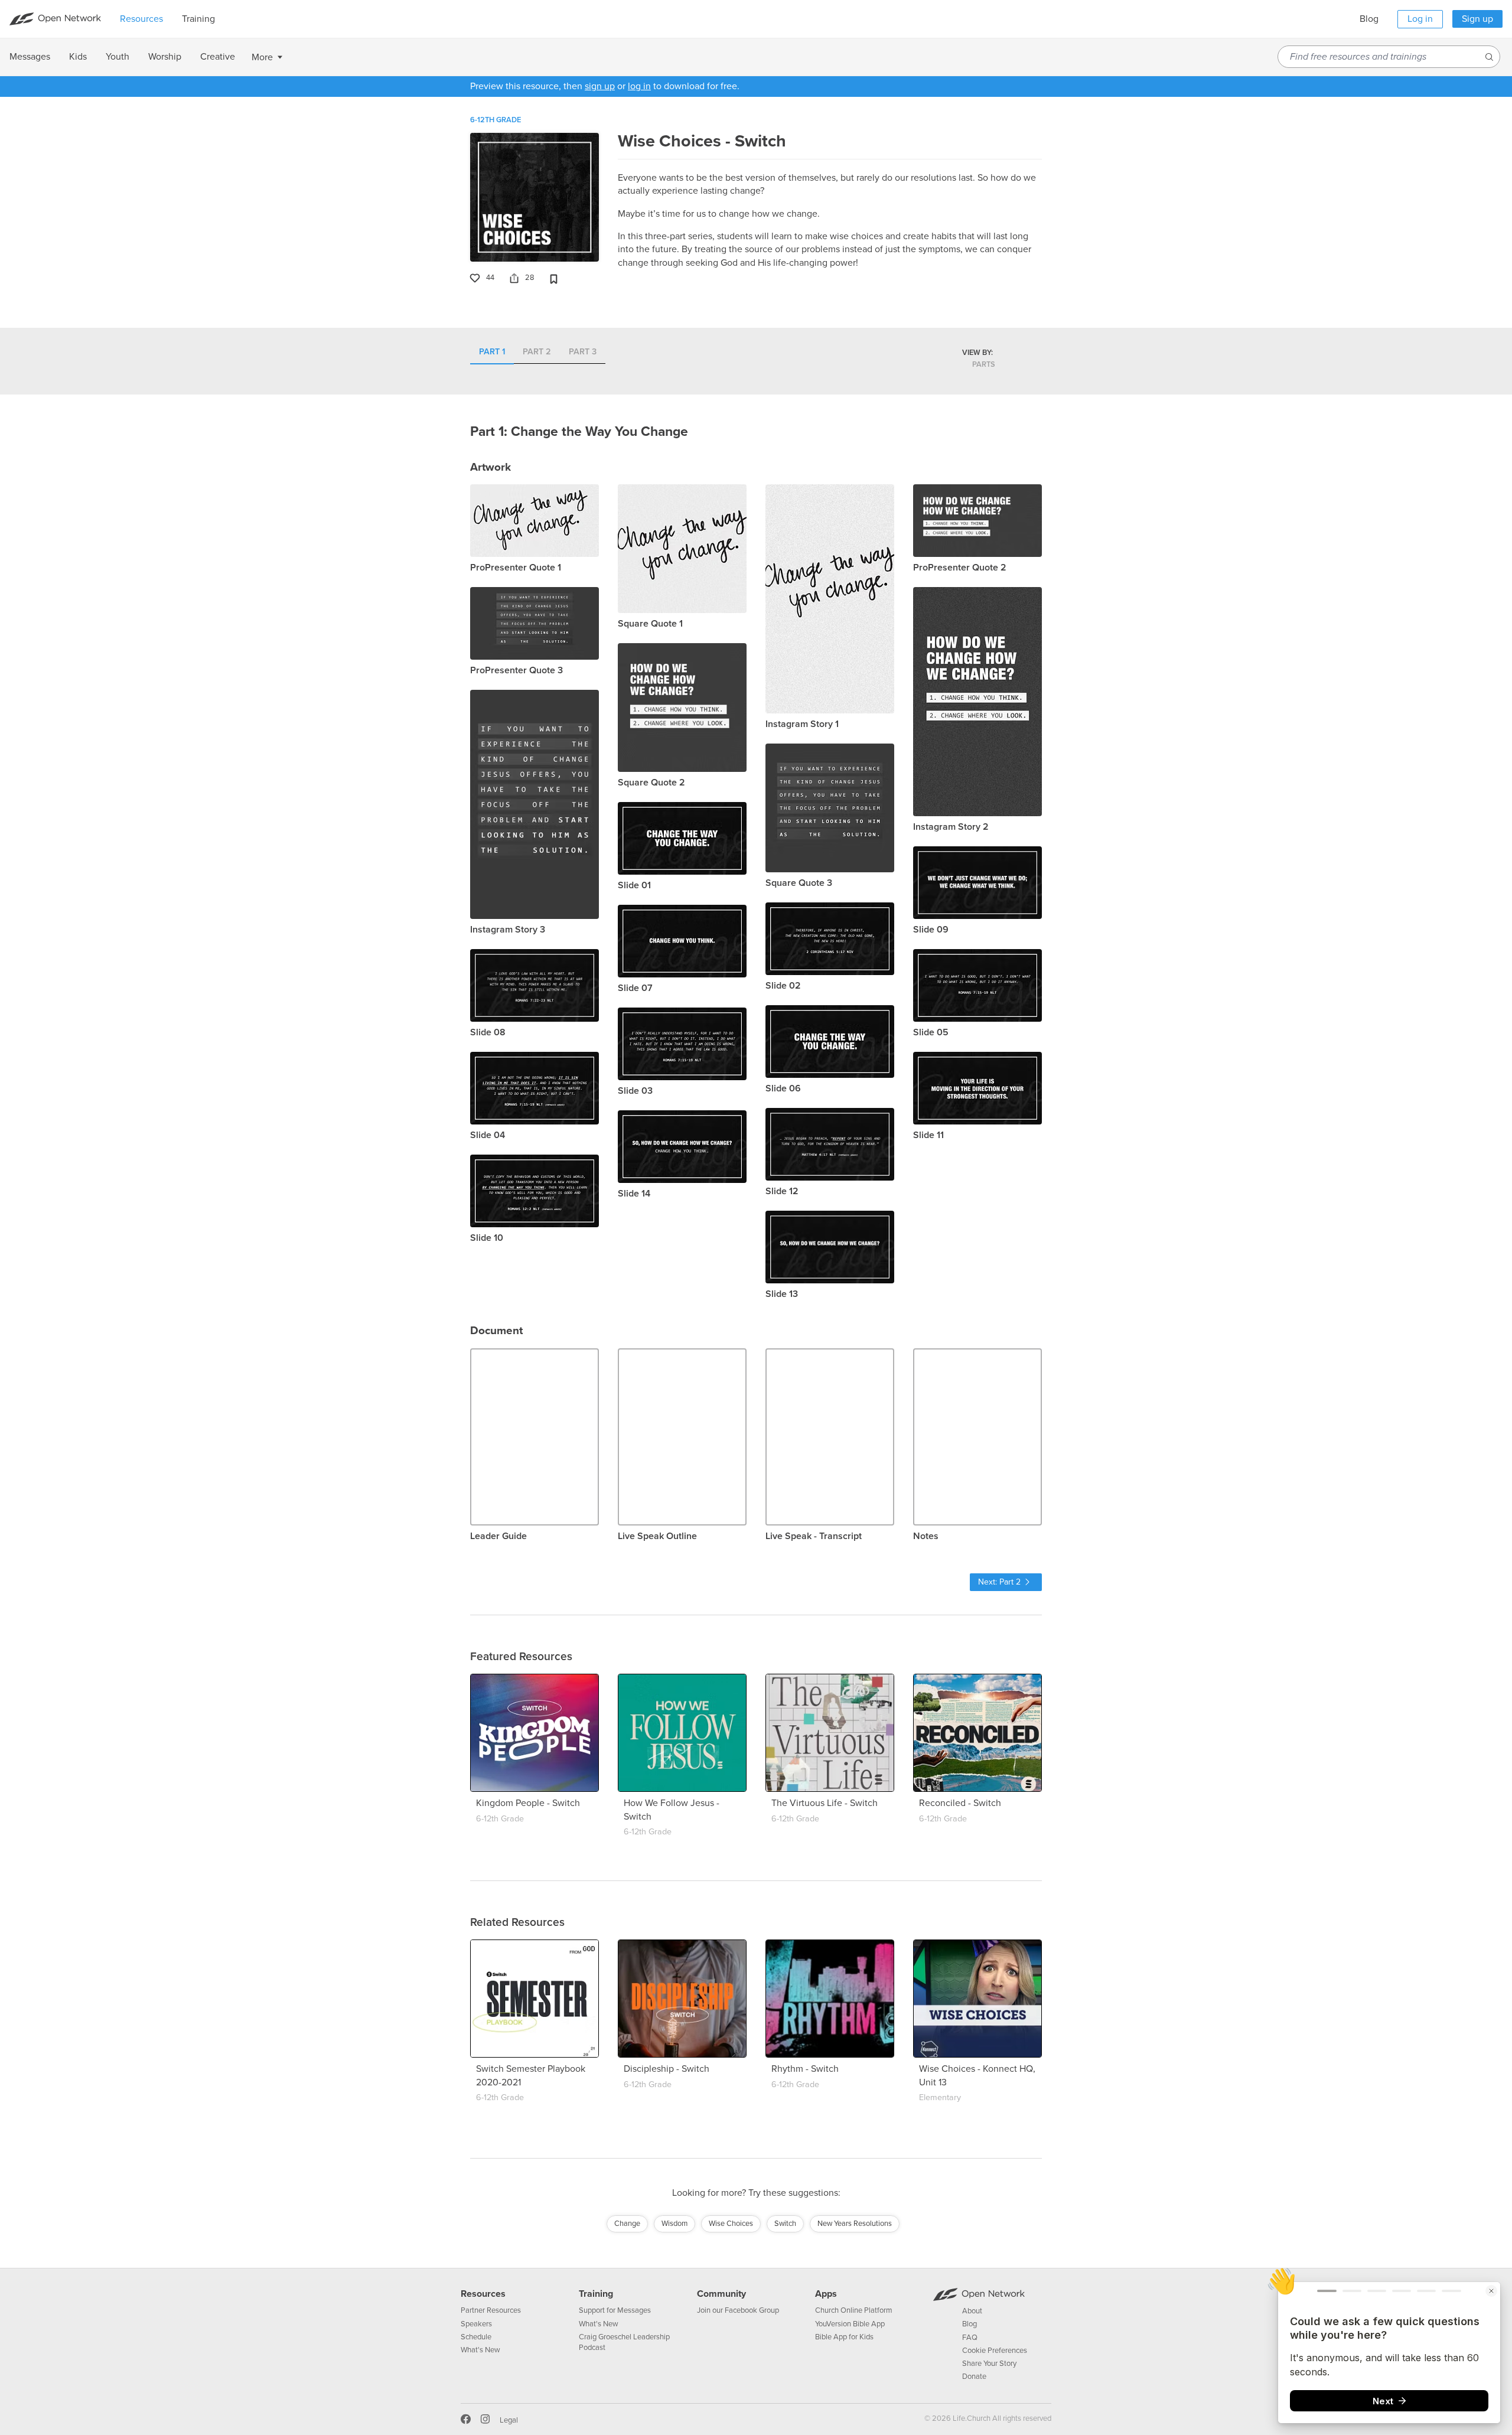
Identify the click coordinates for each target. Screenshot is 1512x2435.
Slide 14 (634, 1194)
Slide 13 (782, 1294)
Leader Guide (498, 1536)
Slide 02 (783, 986)
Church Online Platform (854, 2310)
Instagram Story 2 (951, 827)
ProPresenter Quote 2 (960, 568)
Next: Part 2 (999, 1582)
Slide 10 (487, 1238)
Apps (826, 2294)
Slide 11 (928, 1135)
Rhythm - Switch (805, 2069)
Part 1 (492, 352)
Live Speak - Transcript (814, 1536)
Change (627, 2224)
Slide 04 (488, 1135)
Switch (785, 2224)
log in (639, 86)
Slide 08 (488, 1032)
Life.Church (971, 2418)
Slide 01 (634, 885)
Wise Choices (731, 2224)
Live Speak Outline (657, 1536)
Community (721, 2294)
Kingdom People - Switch (528, 1803)
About (972, 2311)
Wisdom (674, 2224)
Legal (509, 2420)
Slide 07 (635, 988)
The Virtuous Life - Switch (825, 1803)
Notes (926, 1536)
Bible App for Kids (844, 2337)
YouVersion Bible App (850, 2324)
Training (596, 2294)
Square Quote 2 (651, 783)
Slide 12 (782, 1191)
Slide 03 (635, 1091)
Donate (974, 2377)
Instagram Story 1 (802, 724)
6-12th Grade (496, 120)
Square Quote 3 (799, 883)
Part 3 (583, 352)
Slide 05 (931, 1032)
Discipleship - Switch (667, 2069)
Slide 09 (931, 930)
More (262, 57)
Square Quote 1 (650, 624)
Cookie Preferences (995, 2351)
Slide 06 (783, 1088)
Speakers (476, 2324)
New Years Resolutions (855, 2224)
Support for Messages (615, 2310)
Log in (1420, 19)
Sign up (1477, 19)
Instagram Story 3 (508, 930)
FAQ (970, 2338)
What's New (480, 2350)
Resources (483, 2294)
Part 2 (537, 352)
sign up (600, 86)
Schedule (476, 2337)
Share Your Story (989, 2364)
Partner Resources (491, 2310)
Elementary (940, 2097)
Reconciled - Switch (960, 1803)
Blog (1369, 19)
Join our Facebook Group (738, 2310)
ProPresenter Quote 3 (517, 670)
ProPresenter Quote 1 (516, 568)
